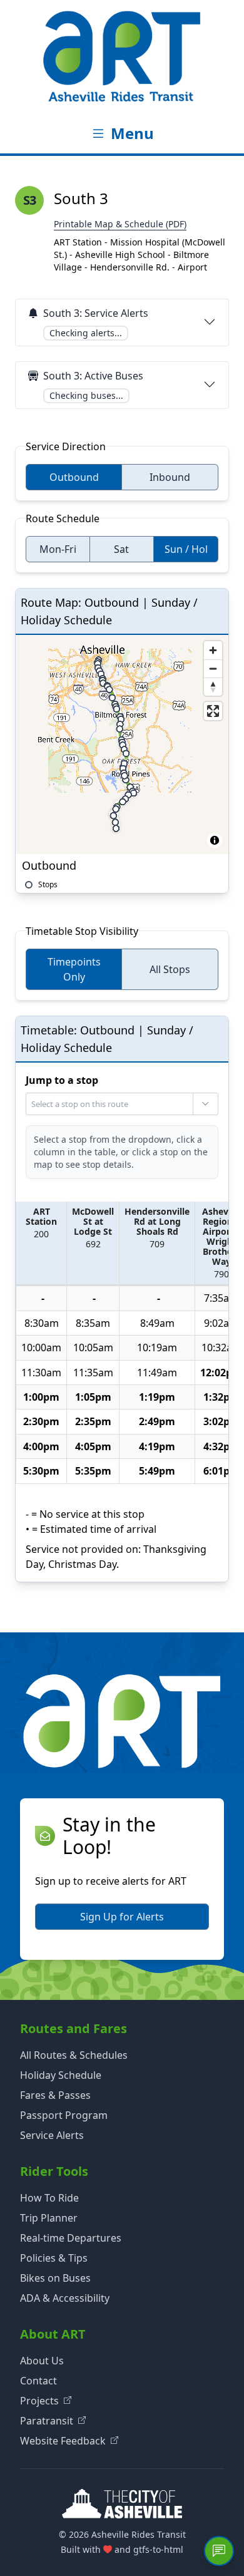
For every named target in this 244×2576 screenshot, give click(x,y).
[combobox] (121, 1104)
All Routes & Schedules (74, 2055)
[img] (122, 744)
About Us (42, 2361)
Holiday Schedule (61, 2075)
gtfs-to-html (158, 2549)
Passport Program (64, 2115)
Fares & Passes (55, 2095)
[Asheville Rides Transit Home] (122, 56)
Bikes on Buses (55, 2278)
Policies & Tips (54, 2258)
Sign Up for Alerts (122, 1917)
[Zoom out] (213, 668)
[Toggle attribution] (215, 840)
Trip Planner (49, 2218)
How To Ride (49, 2198)
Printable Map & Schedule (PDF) (120, 224)
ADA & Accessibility (65, 2298)
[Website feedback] (219, 2551)
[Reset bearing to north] (213, 687)
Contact (38, 2381)
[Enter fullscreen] (213, 711)
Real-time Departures (71, 2238)
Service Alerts (52, 2135)
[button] (42, 1244)
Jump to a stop (62, 1080)
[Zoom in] (213, 650)
